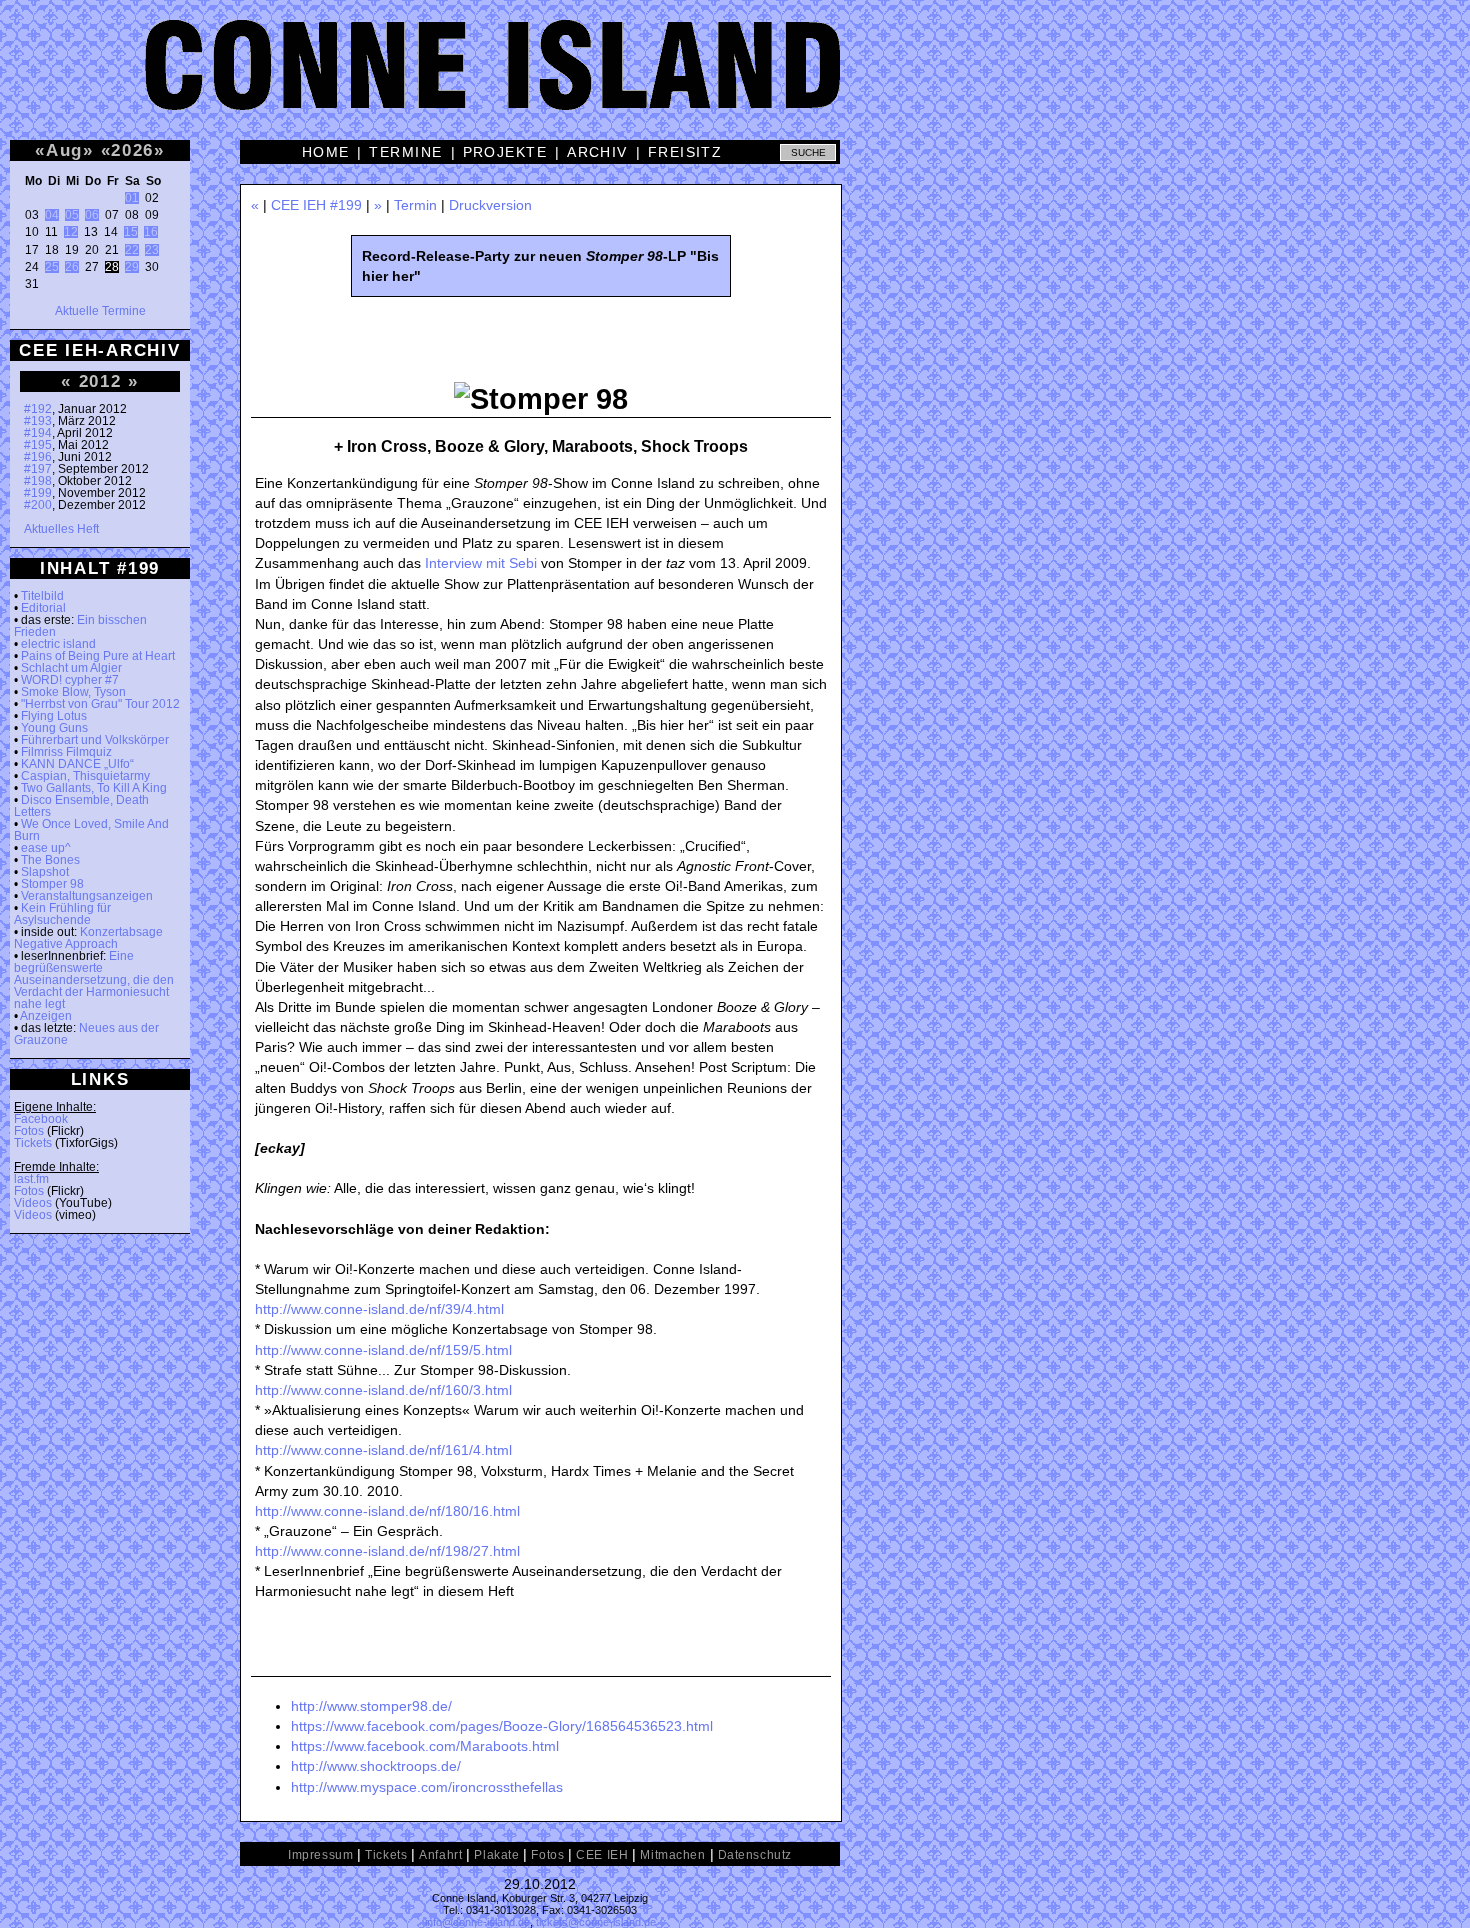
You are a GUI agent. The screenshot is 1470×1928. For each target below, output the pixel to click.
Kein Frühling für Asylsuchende (62, 914)
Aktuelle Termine (100, 311)
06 (92, 215)
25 (52, 267)
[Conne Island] (735, 80)
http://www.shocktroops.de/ (376, 1766)
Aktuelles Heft (61, 529)
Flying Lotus (54, 716)
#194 (38, 433)
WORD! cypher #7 (70, 680)
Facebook (41, 1119)
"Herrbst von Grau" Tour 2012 (100, 704)
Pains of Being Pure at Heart (98, 656)
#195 (38, 445)
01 (132, 198)
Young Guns (54, 728)
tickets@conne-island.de (596, 1922)
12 (71, 232)
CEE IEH (602, 1855)
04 (52, 215)
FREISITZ (685, 152)
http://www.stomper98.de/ (371, 1706)
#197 (38, 469)
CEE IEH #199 (316, 205)
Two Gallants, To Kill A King (94, 788)
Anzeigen (46, 1016)
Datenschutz (755, 1855)
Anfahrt (440, 1855)
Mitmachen (672, 1855)
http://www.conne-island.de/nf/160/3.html (383, 1390)
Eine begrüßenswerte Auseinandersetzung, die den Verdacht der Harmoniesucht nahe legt (94, 980)
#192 (38, 409)
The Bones (50, 860)
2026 (132, 150)
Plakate (496, 1855)
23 (152, 250)
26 (72, 267)
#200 (38, 505)
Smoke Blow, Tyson (73, 692)
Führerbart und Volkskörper (95, 740)
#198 (38, 481)
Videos (33, 1203)
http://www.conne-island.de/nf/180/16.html (387, 1511)
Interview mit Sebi (481, 563)
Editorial (43, 608)
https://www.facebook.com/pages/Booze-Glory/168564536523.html (502, 1726)
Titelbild (42, 596)
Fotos (29, 1131)
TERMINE (405, 152)
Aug (64, 150)
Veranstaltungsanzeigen (87, 896)
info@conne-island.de (477, 1922)
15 (131, 232)
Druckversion (490, 205)
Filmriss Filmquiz (66, 752)
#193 (38, 421)
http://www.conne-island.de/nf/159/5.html (383, 1350)
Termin (415, 205)
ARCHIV (597, 152)
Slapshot (45, 872)
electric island (58, 644)
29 (132, 267)
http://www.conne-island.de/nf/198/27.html (387, 1551)
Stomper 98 (52, 884)
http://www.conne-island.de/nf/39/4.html (379, 1309)
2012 (100, 381)
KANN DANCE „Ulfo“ (77, 764)
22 (132, 250)
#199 (38, 493)
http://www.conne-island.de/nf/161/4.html (383, 1450)
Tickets (33, 1143)
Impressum (320, 1855)
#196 (38, 457)
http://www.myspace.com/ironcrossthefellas (427, 1787)
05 (72, 215)
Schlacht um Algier (71, 668)
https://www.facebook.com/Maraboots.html (425, 1746)
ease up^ (46, 848)
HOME (326, 152)
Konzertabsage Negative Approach (88, 938)
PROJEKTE (505, 152)
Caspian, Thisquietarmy (85, 776)
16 (151, 232)
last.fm (31, 1179)
